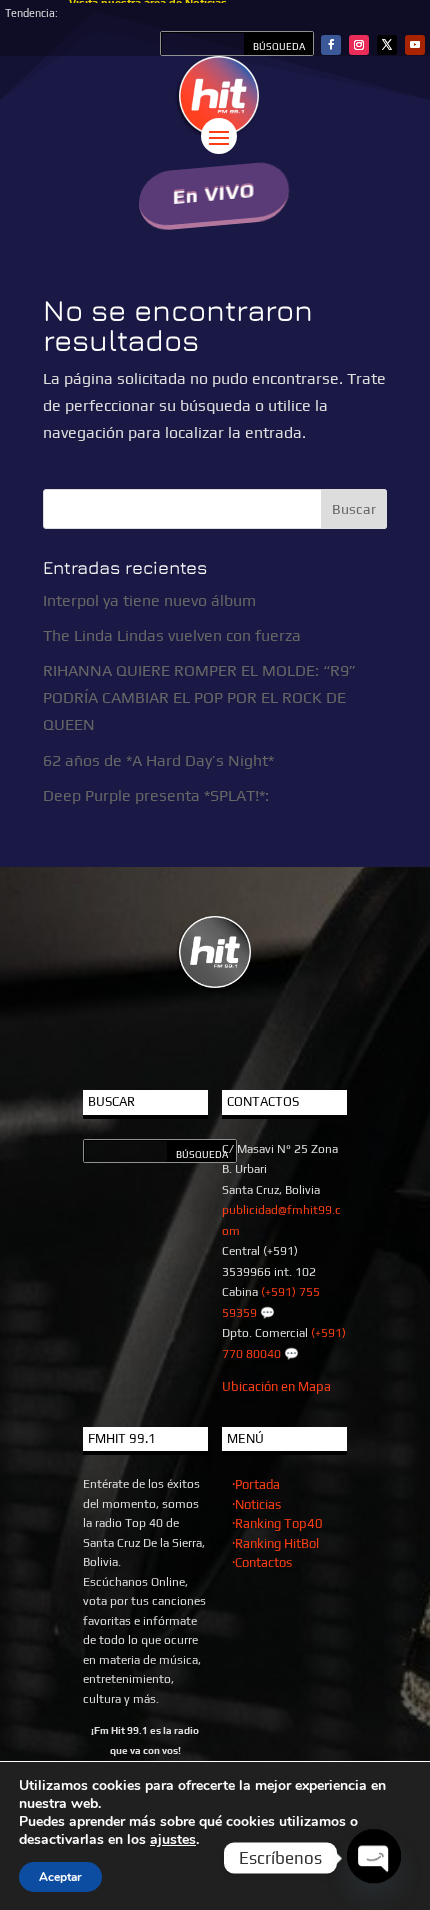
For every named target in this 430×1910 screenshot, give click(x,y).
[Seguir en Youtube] (415, 45)
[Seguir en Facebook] (331, 45)
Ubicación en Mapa (276, 1386)
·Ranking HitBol (275, 1543)
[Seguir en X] (387, 45)
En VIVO (214, 193)
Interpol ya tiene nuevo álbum (149, 600)
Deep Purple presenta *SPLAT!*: (156, 795)
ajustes (173, 1840)
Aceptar (60, 1877)
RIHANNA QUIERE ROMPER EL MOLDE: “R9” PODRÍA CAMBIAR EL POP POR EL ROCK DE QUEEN (199, 697)
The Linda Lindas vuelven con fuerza (172, 635)
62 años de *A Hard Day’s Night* (158, 760)
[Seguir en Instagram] (359, 45)
